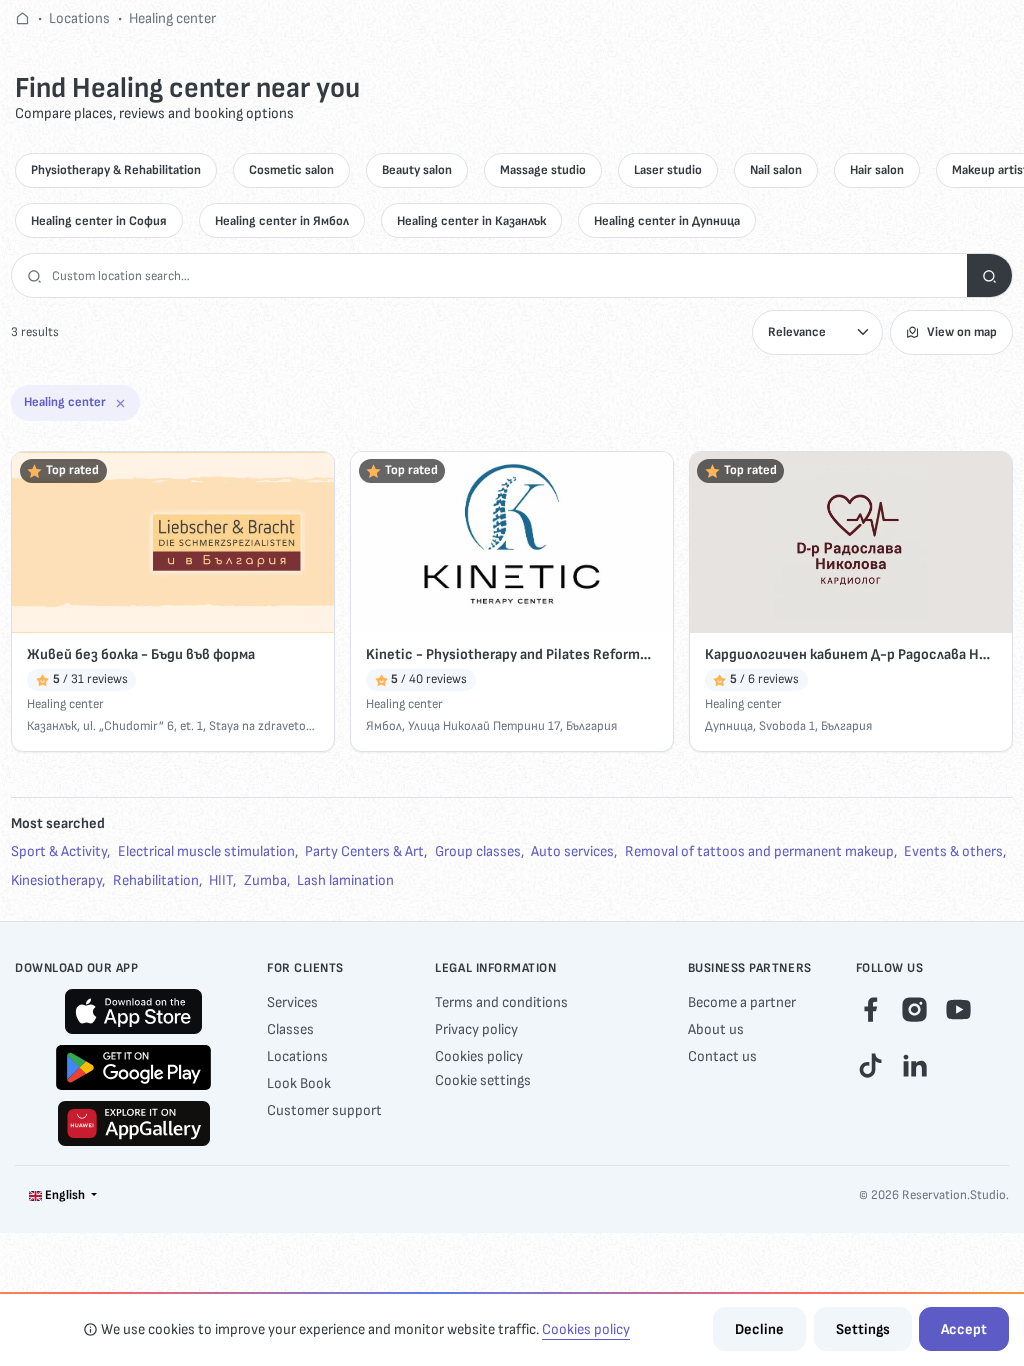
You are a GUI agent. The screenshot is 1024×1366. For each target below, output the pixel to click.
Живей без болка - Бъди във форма (141, 654)
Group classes (478, 851)
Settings (863, 1329)
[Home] (22, 18)
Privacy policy (476, 1029)
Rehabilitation (156, 880)
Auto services (572, 851)
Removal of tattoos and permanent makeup (759, 851)
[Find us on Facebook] (870, 1009)
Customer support (324, 1110)
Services (292, 1002)
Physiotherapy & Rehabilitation (116, 170)
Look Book (299, 1083)
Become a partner (742, 1002)
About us (716, 1029)
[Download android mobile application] (133, 1067)
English (65, 1195)
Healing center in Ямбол (282, 221)
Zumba (265, 880)
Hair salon (877, 170)
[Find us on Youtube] (958, 1009)
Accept (964, 1329)
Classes (290, 1029)
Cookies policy (479, 1056)
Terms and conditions (501, 1002)
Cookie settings (483, 1080)
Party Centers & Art (364, 851)
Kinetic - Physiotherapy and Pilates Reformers (512, 654)
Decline (759, 1329)
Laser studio (668, 170)
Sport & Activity (59, 851)
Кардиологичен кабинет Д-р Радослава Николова (851, 654)
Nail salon (776, 170)
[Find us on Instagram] (914, 1009)
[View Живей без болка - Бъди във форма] (173, 542)
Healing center (172, 18)
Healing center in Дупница (667, 221)
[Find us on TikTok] (870, 1064)
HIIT (221, 880)
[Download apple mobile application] (133, 1011)
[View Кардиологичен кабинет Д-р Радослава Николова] (851, 542)
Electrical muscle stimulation (206, 851)
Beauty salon (417, 170)
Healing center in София (99, 221)
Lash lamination (345, 880)
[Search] (989, 275)
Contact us (722, 1056)
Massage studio (543, 170)
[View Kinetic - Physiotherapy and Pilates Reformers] (512, 542)
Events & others (953, 851)
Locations (79, 18)
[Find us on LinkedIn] (914, 1064)
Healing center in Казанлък (471, 221)
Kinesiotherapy (56, 880)
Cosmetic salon (291, 170)
